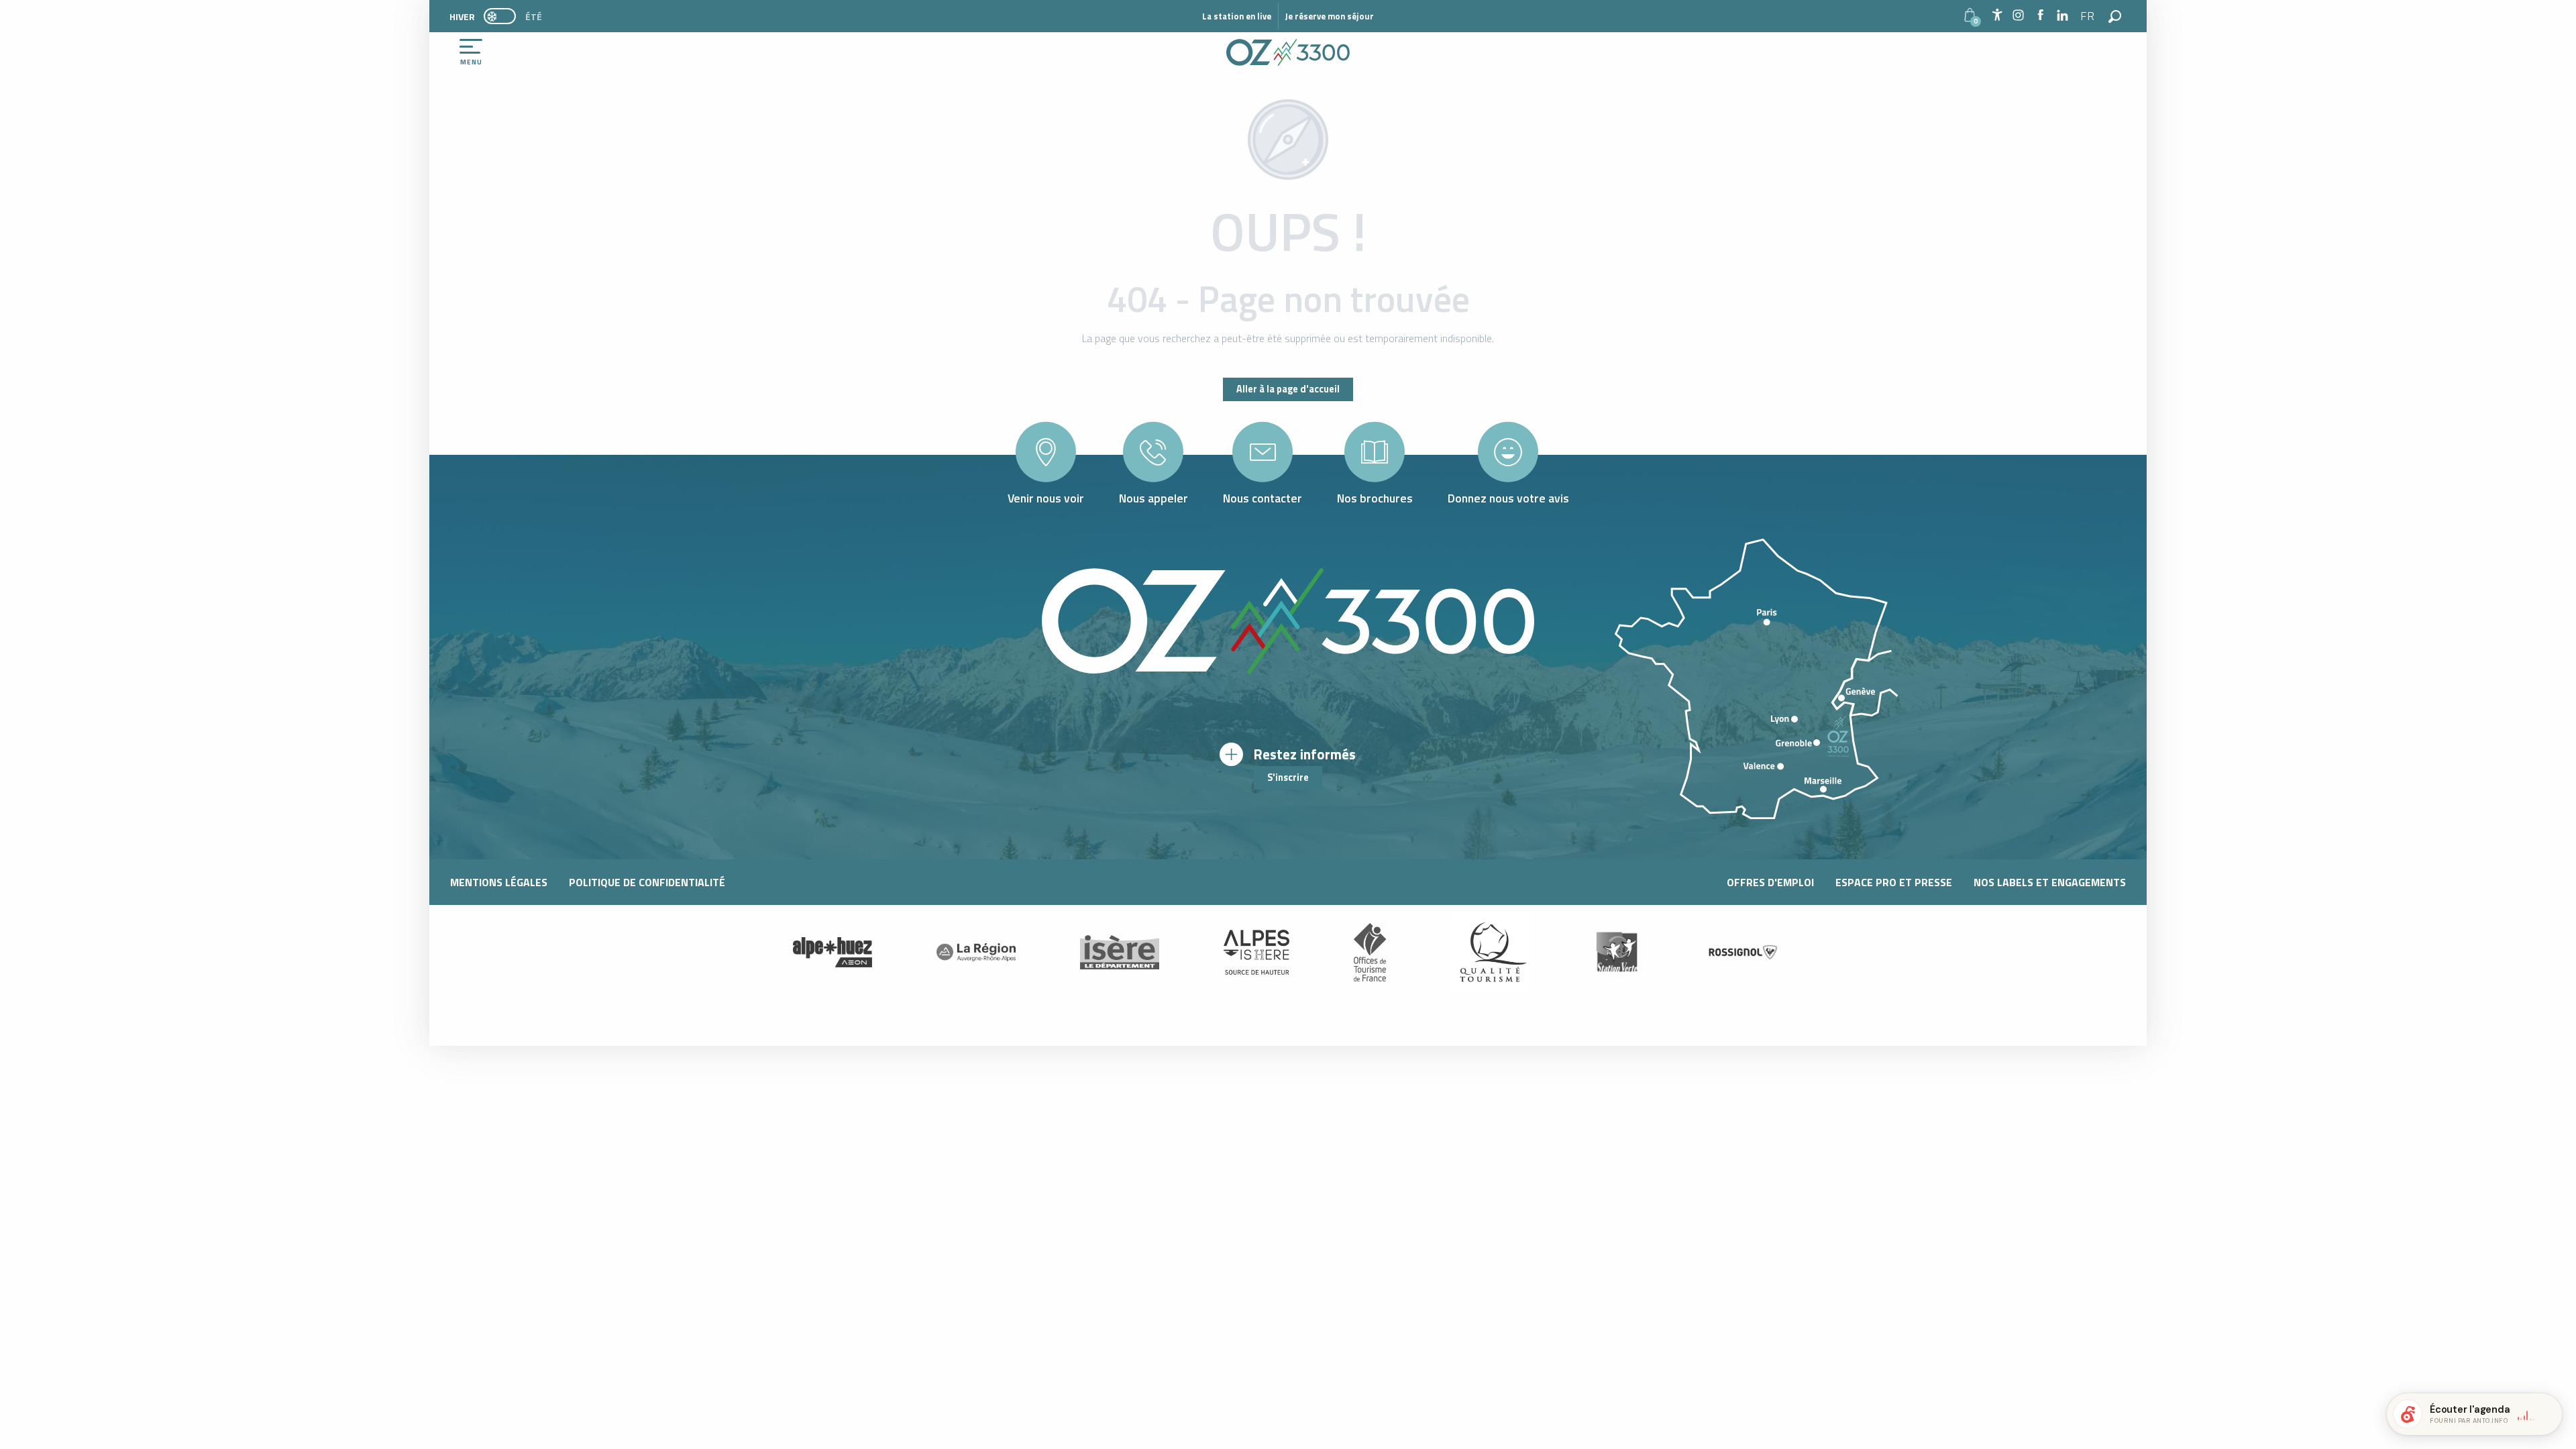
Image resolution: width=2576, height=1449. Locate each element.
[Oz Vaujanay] (833, 952)
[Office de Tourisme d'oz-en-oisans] (1288, 52)
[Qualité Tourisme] (1490, 952)
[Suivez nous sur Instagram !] (2018, 16)
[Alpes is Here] (1256, 953)
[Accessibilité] (1997, 15)
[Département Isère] (1120, 952)
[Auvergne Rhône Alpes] (976, 952)
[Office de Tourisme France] (1370, 952)
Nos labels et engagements (2050, 882)
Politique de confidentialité (647, 882)
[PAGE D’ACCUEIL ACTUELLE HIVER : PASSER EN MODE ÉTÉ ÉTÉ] (500, 16)
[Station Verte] (1617, 952)
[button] (2088, 16)
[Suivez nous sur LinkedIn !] (2062, 16)
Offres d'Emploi (1770, 882)
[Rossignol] (1743, 952)
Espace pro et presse (1894, 882)
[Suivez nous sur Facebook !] (2040, 16)
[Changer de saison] (504, 16)
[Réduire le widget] (2546, 1414)
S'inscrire (1288, 777)
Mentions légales (499, 882)
